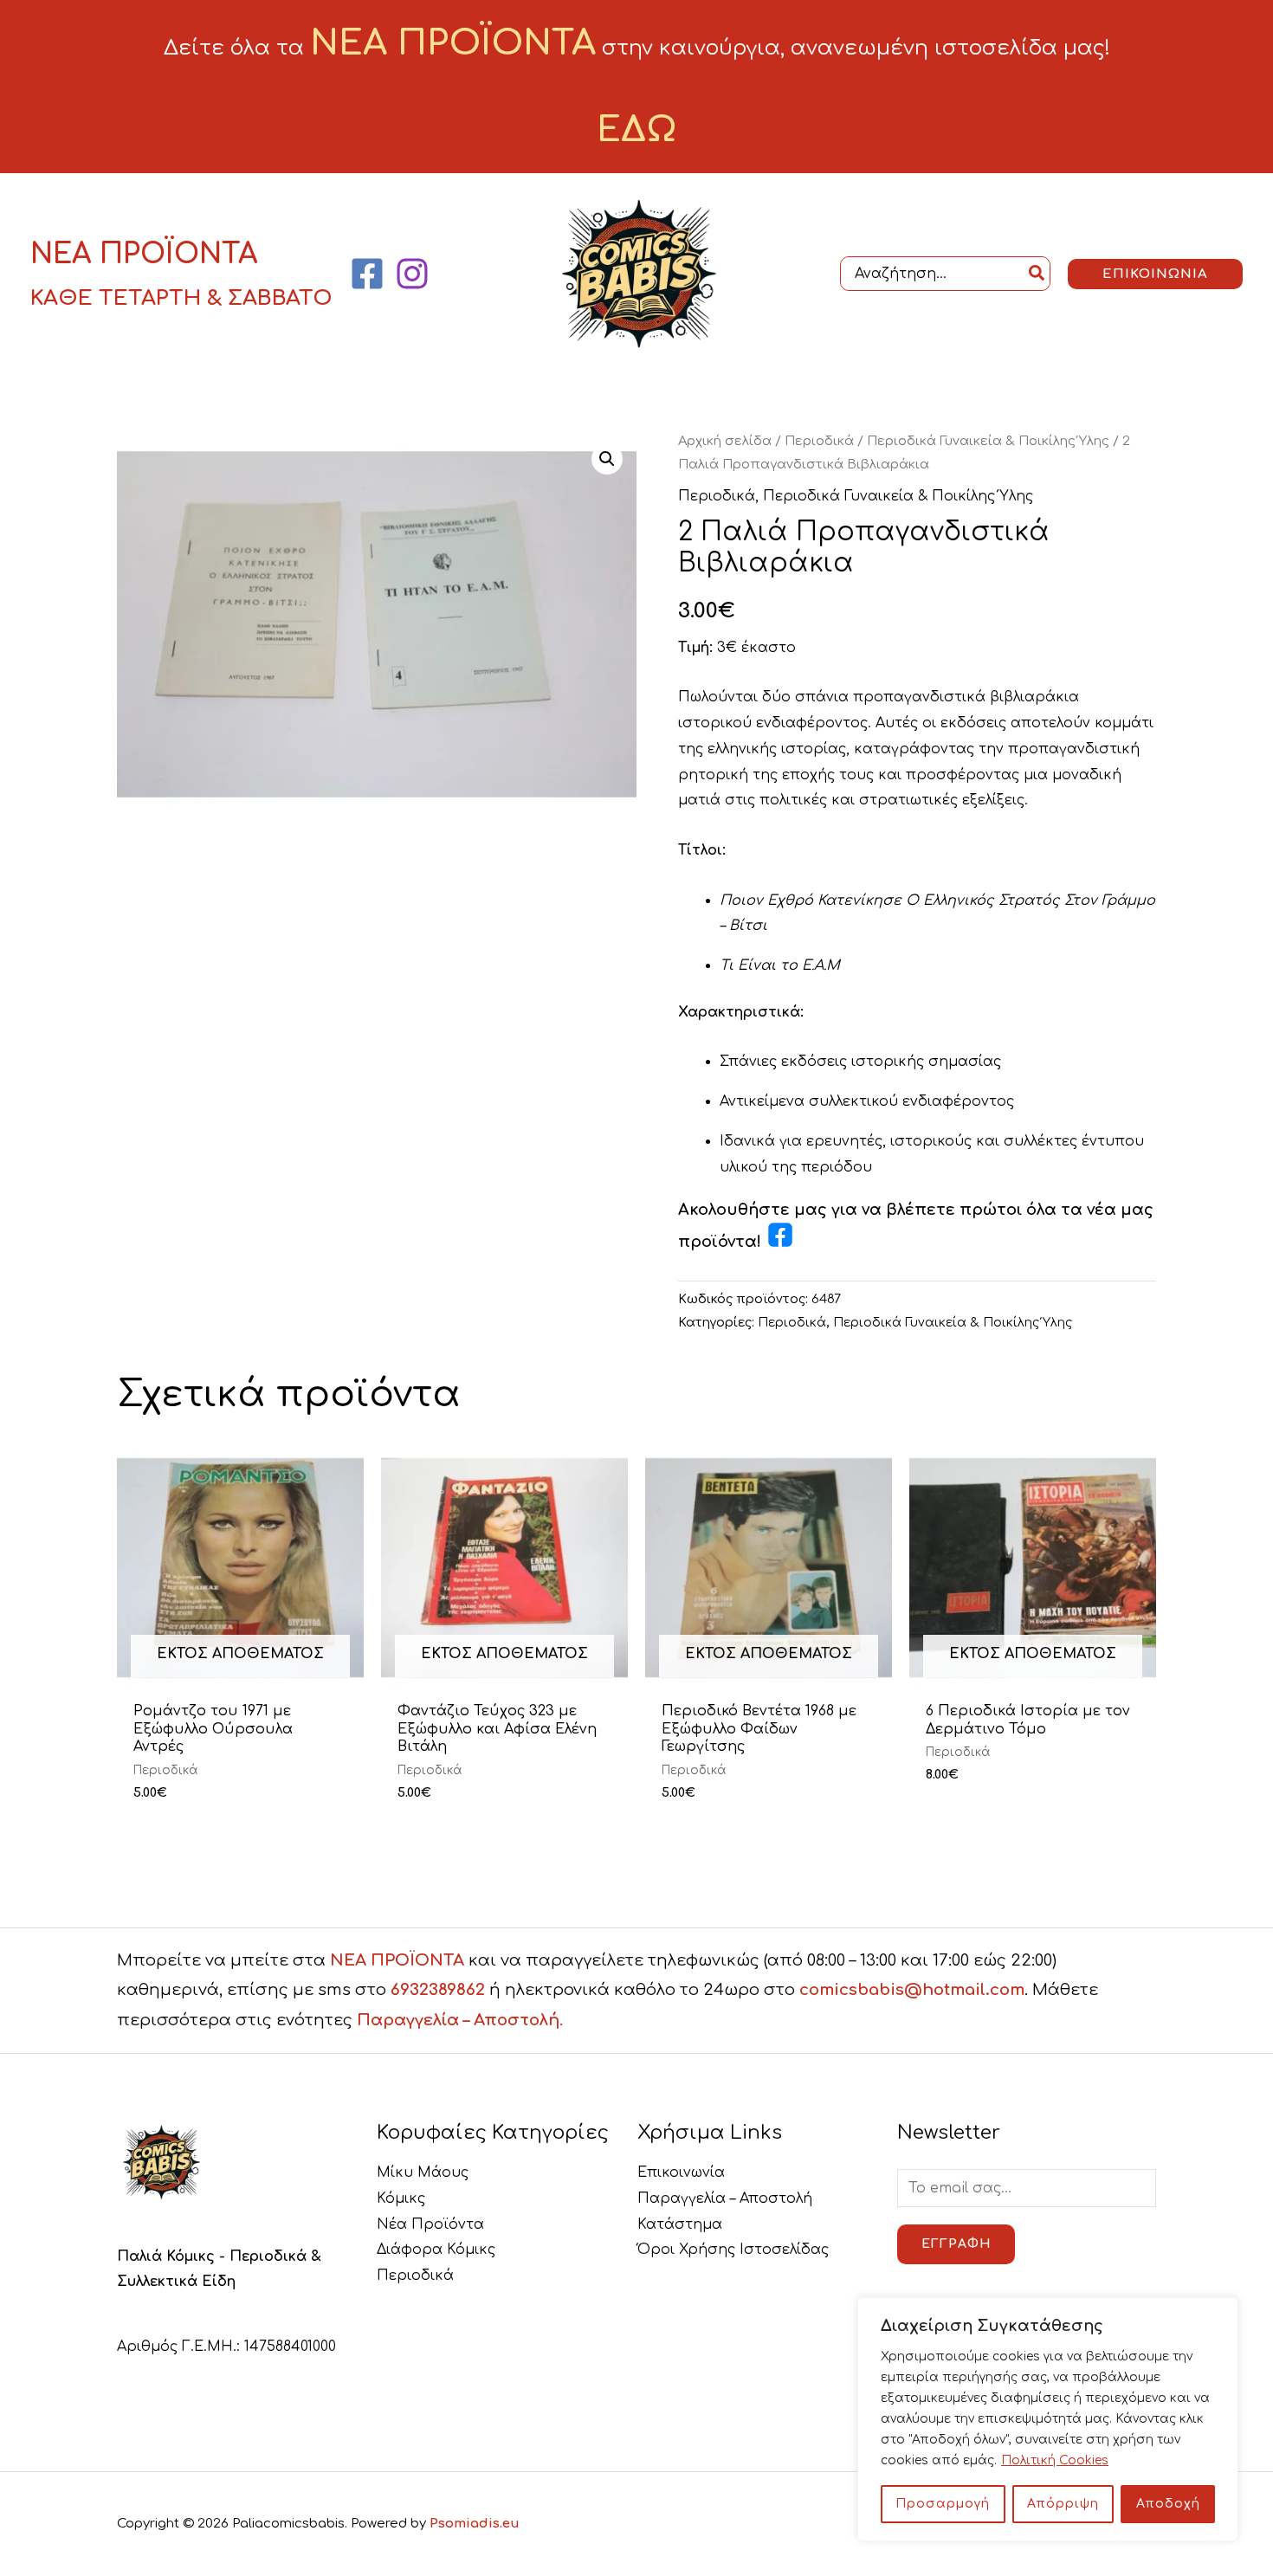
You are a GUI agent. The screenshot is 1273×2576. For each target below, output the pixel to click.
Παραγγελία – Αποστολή (725, 2198)
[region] (1048, 2419)
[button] (1155, 274)
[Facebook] (367, 274)
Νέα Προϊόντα (430, 2224)
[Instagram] (412, 274)
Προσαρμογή (943, 2504)
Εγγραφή (956, 2244)
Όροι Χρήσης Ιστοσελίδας (733, 2250)
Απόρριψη (1063, 2504)
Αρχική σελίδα (725, 441)
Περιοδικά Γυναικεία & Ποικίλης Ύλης (988, 441)
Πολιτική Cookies (1055, 2460)
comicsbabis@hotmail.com (912, 1990)
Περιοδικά (819, 441)
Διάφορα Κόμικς (436, 2250)
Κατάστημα (680, 2224)
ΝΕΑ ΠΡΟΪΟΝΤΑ (397, 1960)
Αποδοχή (1168, 2504)
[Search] (1037, 273)
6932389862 (438, 1990)
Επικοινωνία (681, 2172)
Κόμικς (401, 2198)
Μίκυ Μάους (423, 2172)
